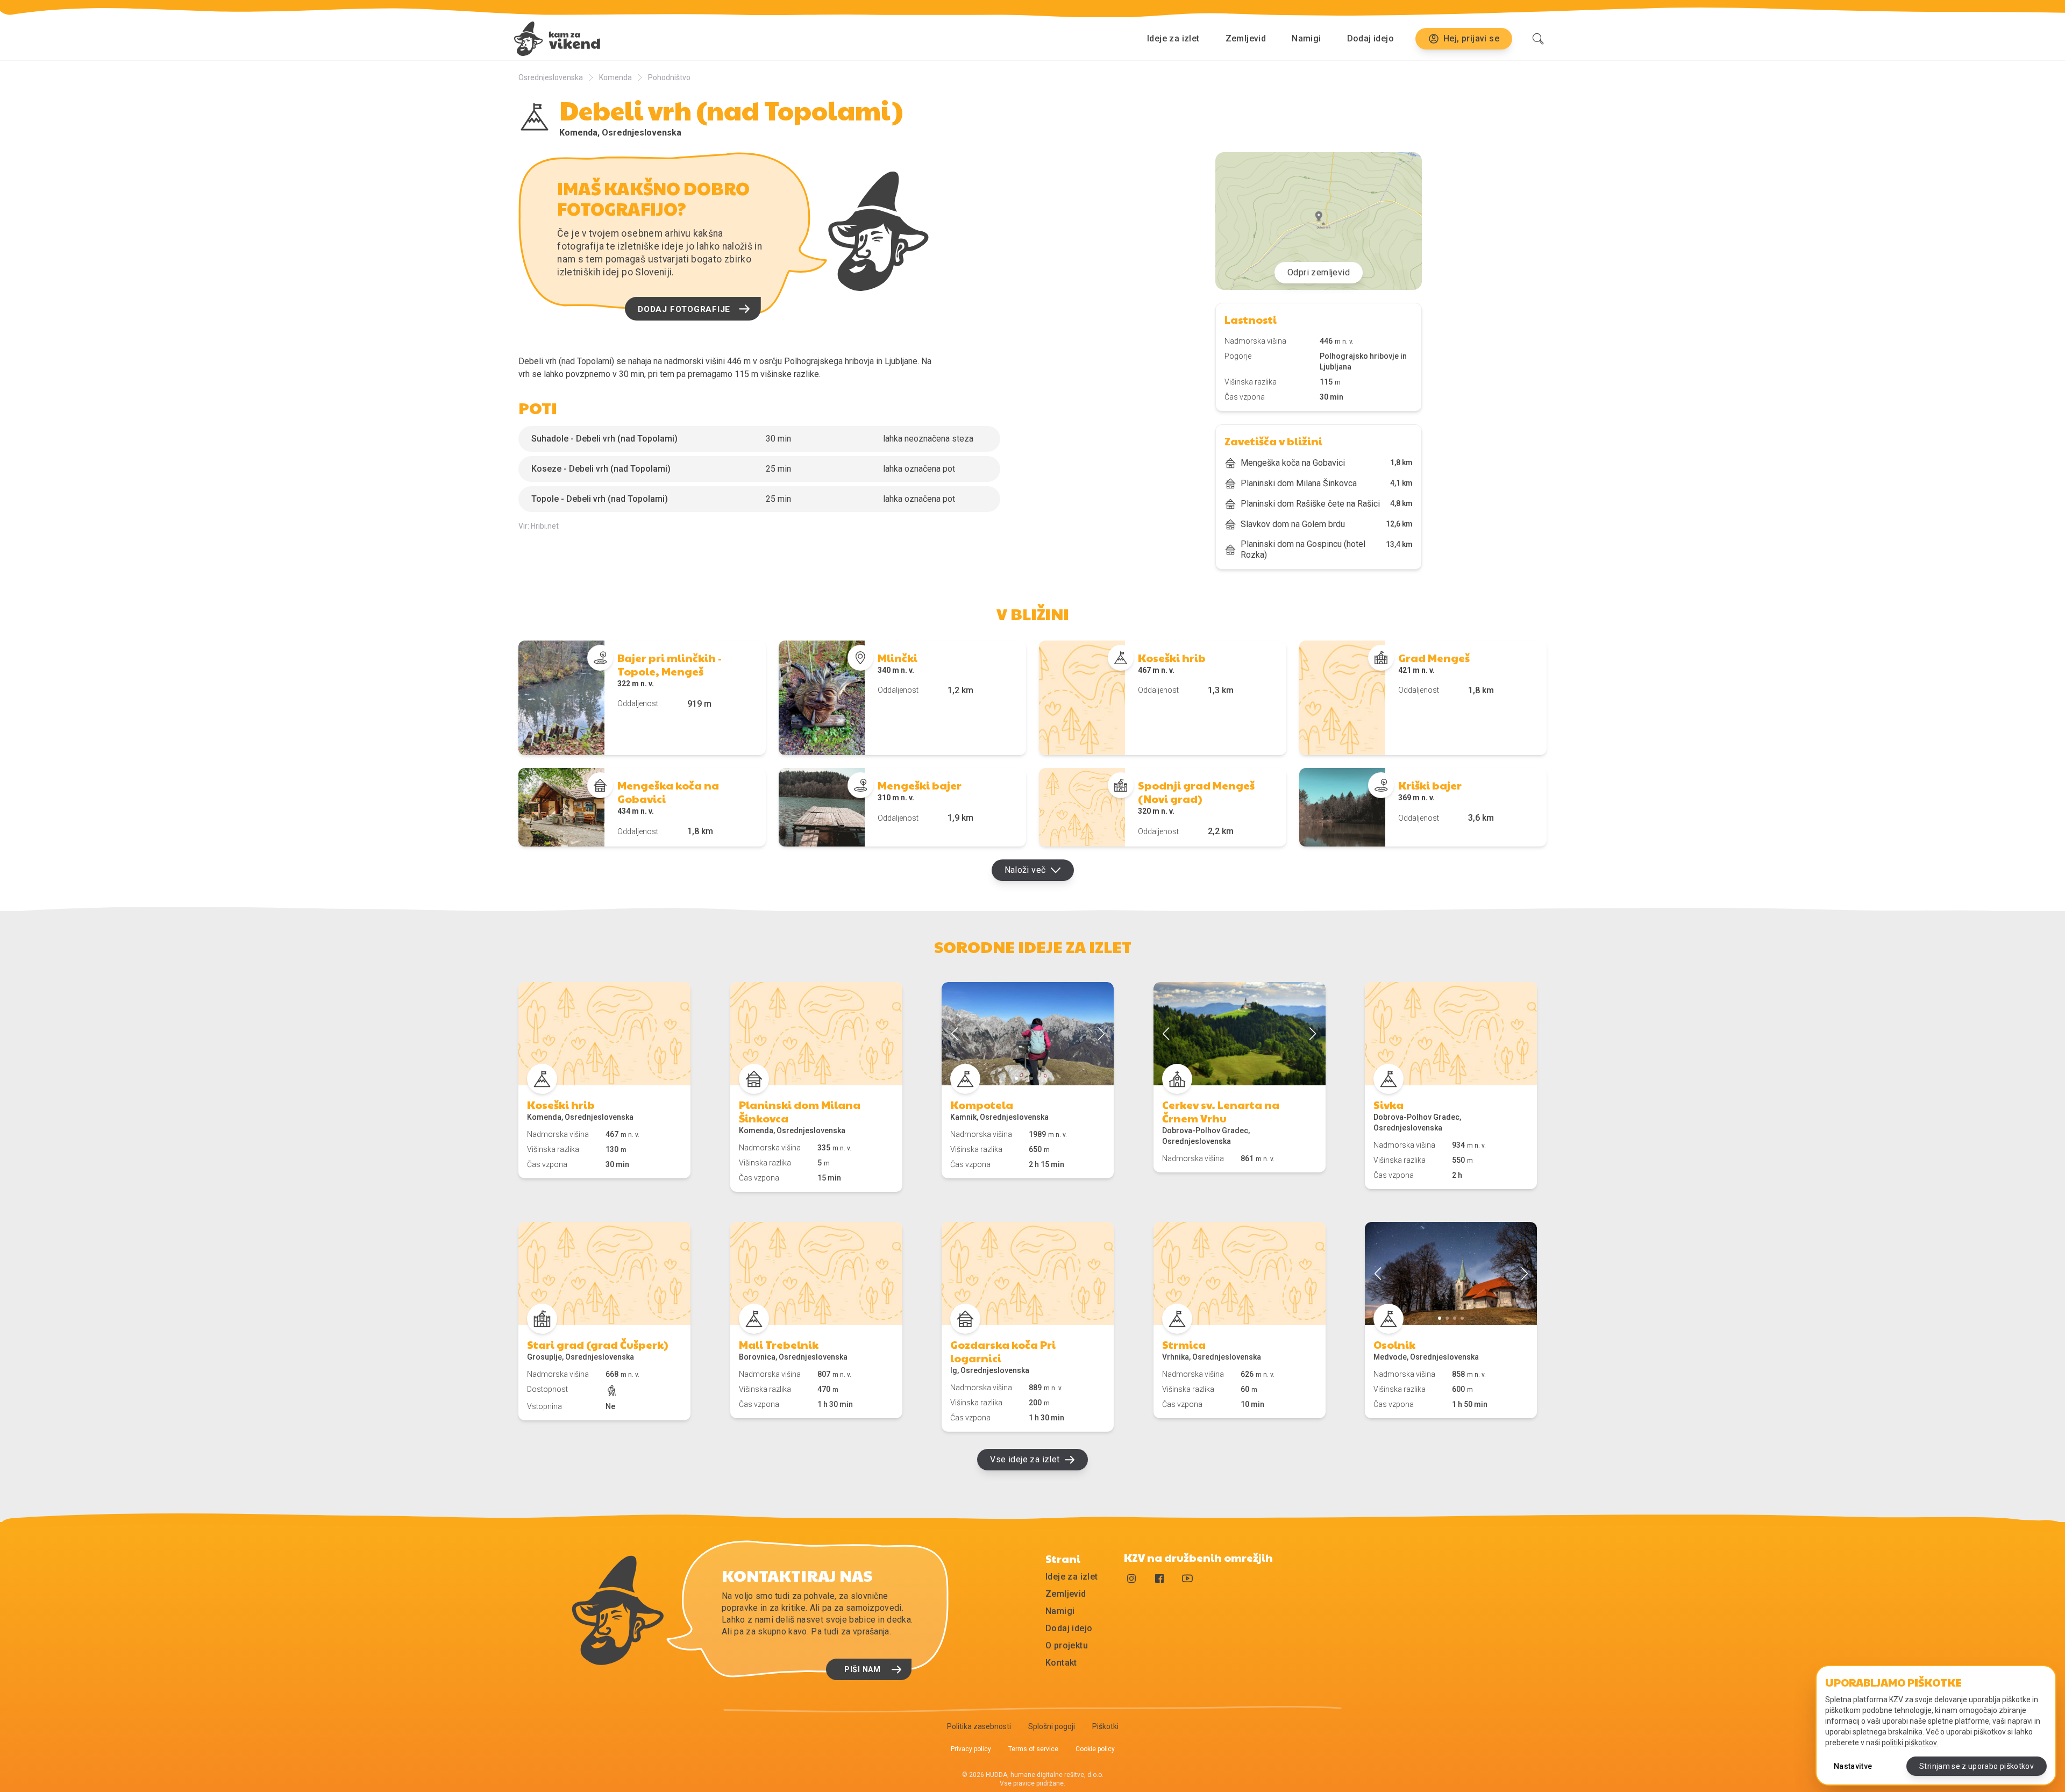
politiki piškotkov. (1910, 1743)
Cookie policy (1095, 1749)
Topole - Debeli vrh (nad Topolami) (600, 499)
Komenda (615, 77)
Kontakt (1061, 1663)
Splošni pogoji (1052, 1726)
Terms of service (1033, 1749)
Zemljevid (1246, 38)
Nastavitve (1853, 1766)
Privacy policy (971, 1749)
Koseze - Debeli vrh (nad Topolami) (601, 469)
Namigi (1306, 38)
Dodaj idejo (1370, 38)
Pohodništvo (669, 77)
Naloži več (1025, 870)
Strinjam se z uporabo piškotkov (1977, 1766)
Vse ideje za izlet (1025, 1459)
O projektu (1067, 1645)
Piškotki (1105, 1726)
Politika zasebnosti (979, 1726)
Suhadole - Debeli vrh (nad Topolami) (604, 439)
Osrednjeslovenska (551, 77)
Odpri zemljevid (1319, 272)
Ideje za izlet (1173, 38)
